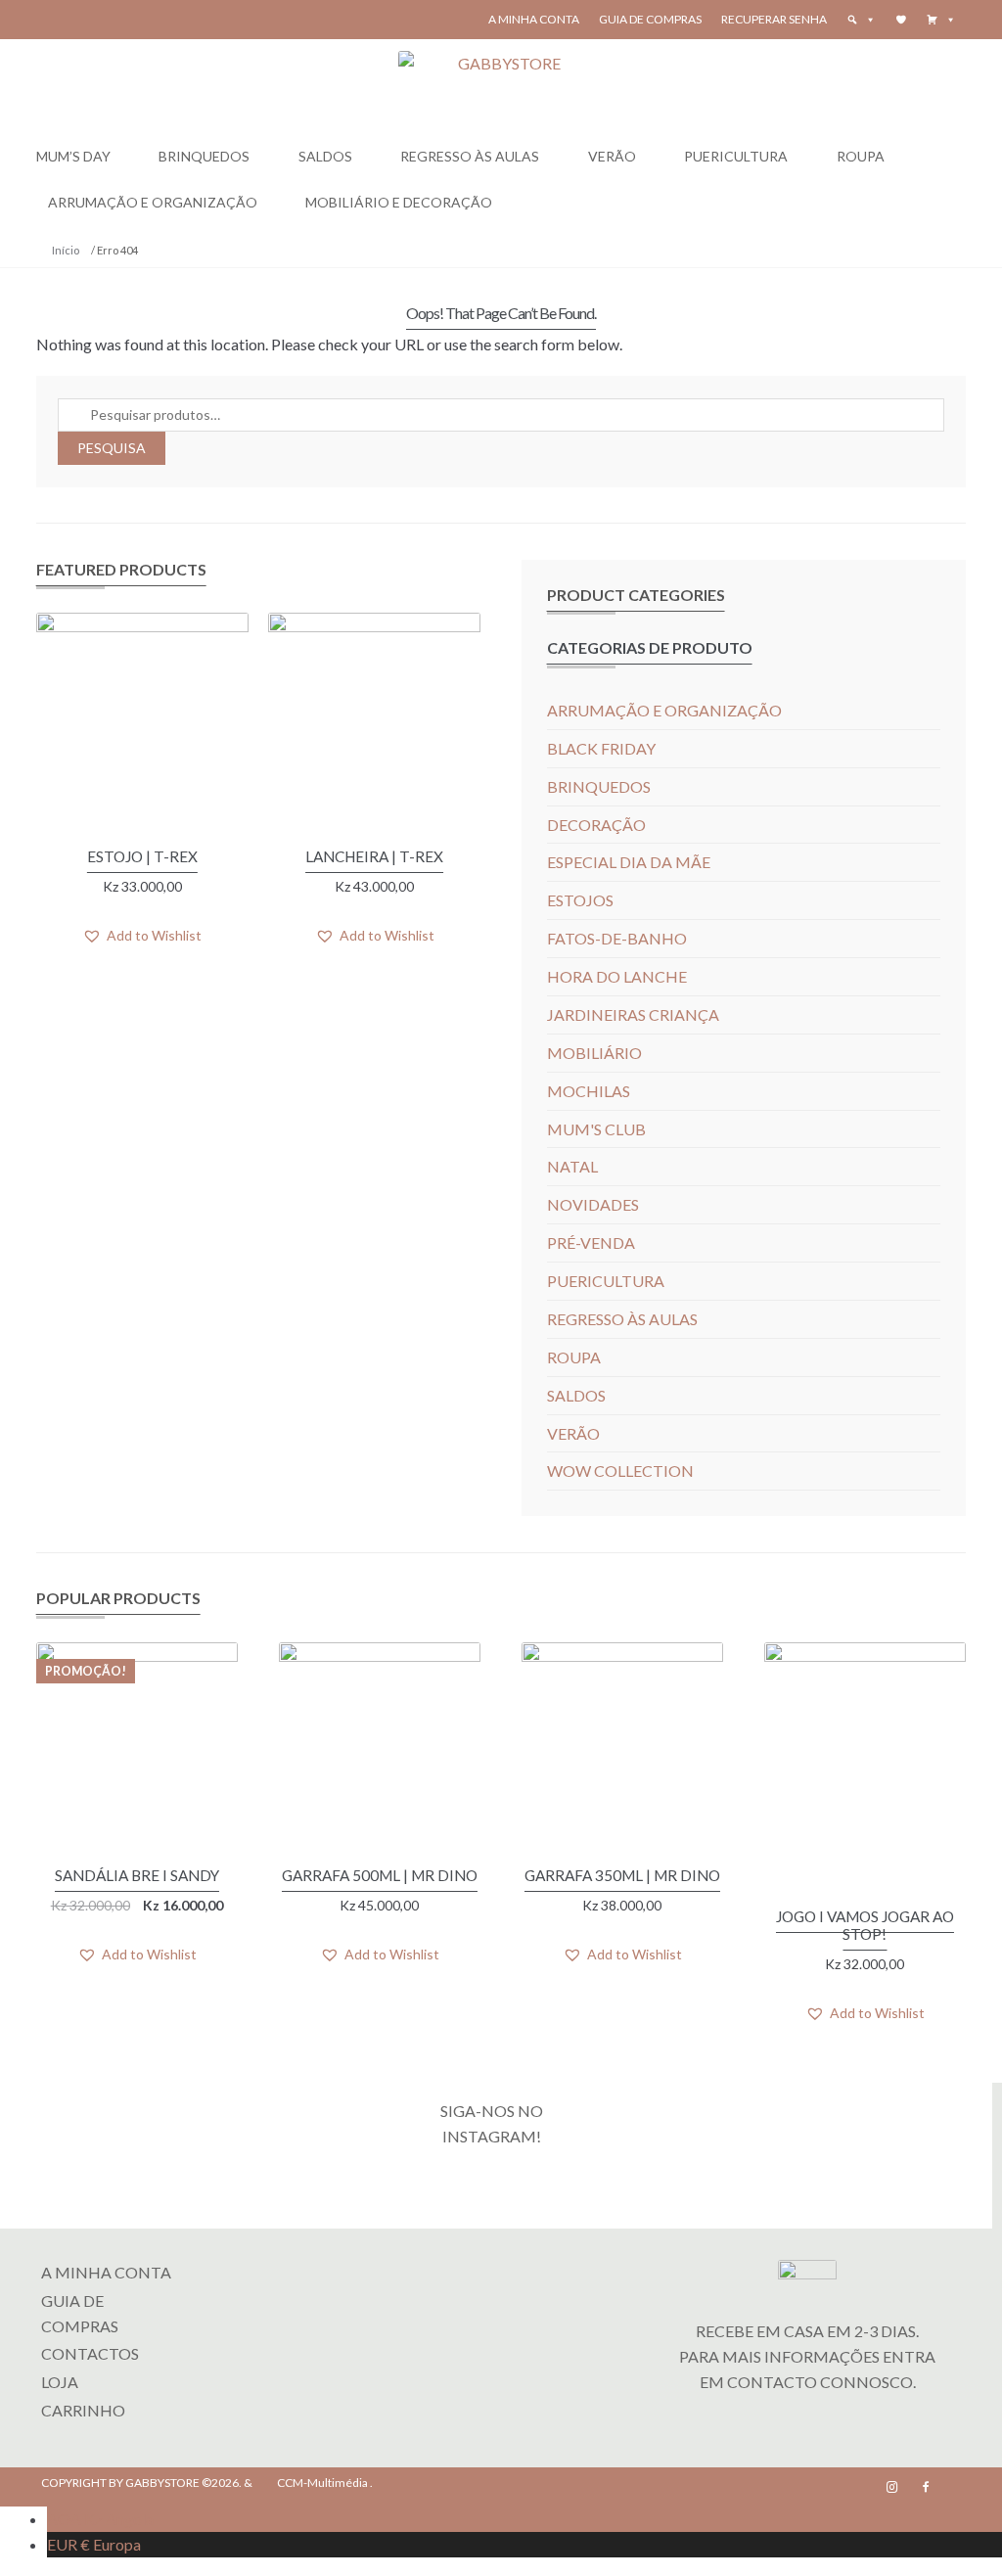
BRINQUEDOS (204, 156)
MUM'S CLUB (596, 1129)
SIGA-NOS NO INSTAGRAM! (492, 2123)
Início (66, 250)
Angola (100, 2519)
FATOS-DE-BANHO (617, 938)
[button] (941, 20)
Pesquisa (112, 448)
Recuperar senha (774, 19)
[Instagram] (892, 2487)
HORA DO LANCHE (617, 976)
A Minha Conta (534, 19)
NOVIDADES (593, 1204)
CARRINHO (83, 2410)
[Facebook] (926, 2487)
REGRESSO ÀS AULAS (470, 156)
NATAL (572, 1166)
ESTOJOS (580, 900)
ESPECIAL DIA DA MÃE (629, 862)
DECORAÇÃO (596, 825)
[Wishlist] (901, 20)
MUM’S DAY (73, 156)
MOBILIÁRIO (594, 1053)
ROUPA (861, 156)
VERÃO (612, 156)
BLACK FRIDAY (601, 748)
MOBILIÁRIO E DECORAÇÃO (399, 202)
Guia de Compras (650, 19)
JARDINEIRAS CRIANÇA (633, 1014)
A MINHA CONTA (106, 2272)
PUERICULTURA (736, 156)
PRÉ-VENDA (591, 1242)
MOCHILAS (589, 1091)
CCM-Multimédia (322, 2483)
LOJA (60, 2382)
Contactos (90, 2353)
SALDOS (325, 156)
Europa (94, 2544)
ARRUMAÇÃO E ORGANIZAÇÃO (153, 202)
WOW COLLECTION (620, 1471)
